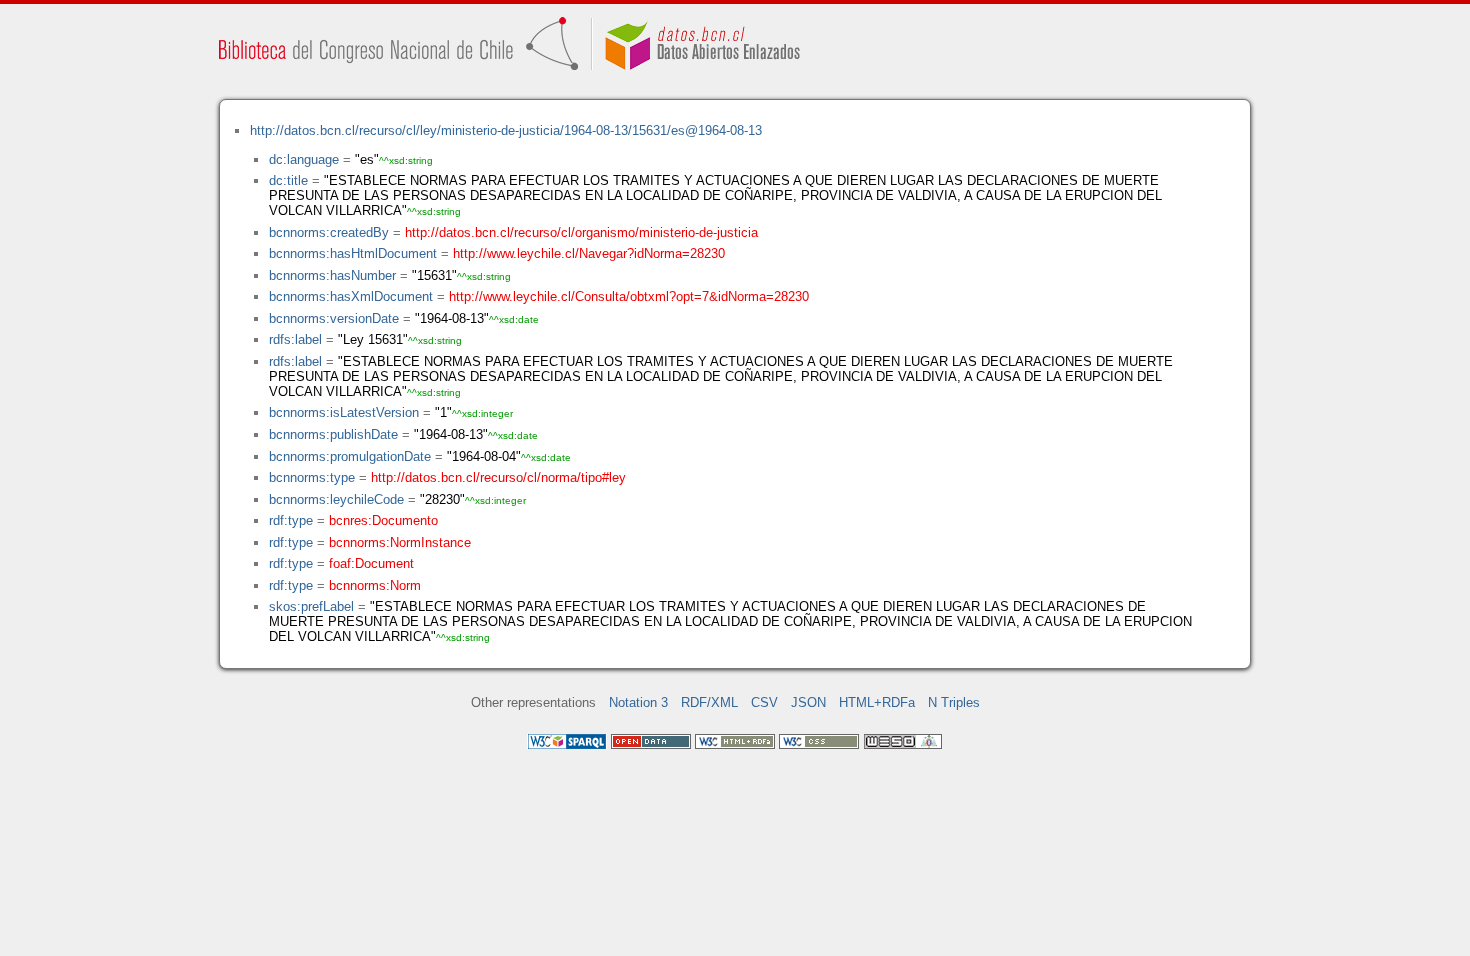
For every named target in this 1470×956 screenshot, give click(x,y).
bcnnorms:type (312, 477)
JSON (808, 702)
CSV (764, 702)
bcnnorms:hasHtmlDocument (353, 253)
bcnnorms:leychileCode (336, 499)
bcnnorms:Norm (375, 585)
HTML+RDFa (877, 702)
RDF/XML (709, 702)
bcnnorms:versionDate (334, 318)
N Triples (954, 702)
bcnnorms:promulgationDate (350, 456)
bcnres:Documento (383, 520)
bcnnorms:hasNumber (332, 275)
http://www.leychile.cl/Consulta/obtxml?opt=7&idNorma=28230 (629, 296)
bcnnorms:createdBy (329, 232)
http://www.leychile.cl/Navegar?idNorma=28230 (589, 253)
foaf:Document (371, 563)
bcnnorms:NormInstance (400, 542)
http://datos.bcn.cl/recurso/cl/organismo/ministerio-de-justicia (581, 232)
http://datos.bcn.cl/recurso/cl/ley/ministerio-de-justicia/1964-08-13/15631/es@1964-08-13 (506, 130)
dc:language (304, 159)
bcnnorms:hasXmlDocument (351, 296)
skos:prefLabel (311, 606)
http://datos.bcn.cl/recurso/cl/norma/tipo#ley (498, 477)
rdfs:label (295, 339)
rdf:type (291, 520)
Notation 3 (638, 702)
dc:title (288, 180)
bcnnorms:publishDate (333, 434)
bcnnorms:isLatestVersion (344, 412)
